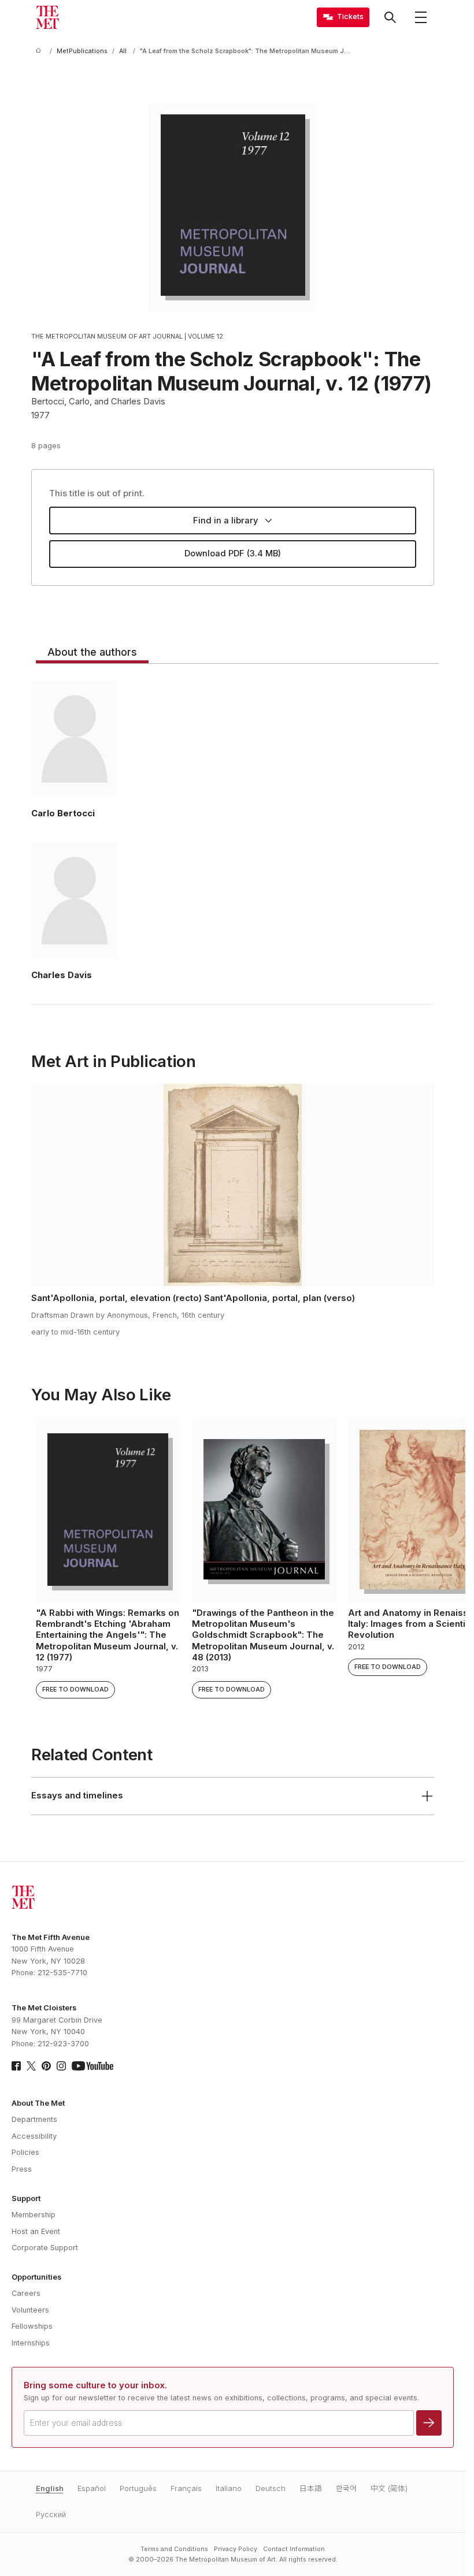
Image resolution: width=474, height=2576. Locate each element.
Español (92, 2488)
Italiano (229, 2488)
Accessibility (34, 2136)
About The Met (38, 2103)
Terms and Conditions (174, 2549)
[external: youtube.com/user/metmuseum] (92, 2066)
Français (186, 2488)
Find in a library (226, 521)
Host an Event (36, 2231)
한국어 (346, 2488)
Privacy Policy (236, 2549)
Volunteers (30, 2310)
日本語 (311, 2488)
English (50, 2488)
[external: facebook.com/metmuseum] (16, 2066)
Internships (31, 2343)
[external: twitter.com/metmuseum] (31, 2066)
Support (26, 2198)
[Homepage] (47, 17)
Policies (25, 2152)
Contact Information (294, 2549)
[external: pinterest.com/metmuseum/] (46, 2066)
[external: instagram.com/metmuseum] (61, 2066)
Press (22, 2169)
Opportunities (36, 2277)
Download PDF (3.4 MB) (233, 553)
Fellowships (32, 2326)
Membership (34, 2215)
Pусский (51, 2514)
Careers (26, 2293)
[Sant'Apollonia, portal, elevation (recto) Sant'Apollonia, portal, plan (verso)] (233, 1185)
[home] (40, 51)
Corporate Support (45, 2248)
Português (138, 2488)
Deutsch (271, 2488)
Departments (34, 2119)
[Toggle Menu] (421, 17)
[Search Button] (390, 17)
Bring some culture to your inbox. (95, 2385)
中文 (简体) (389, 2488)
